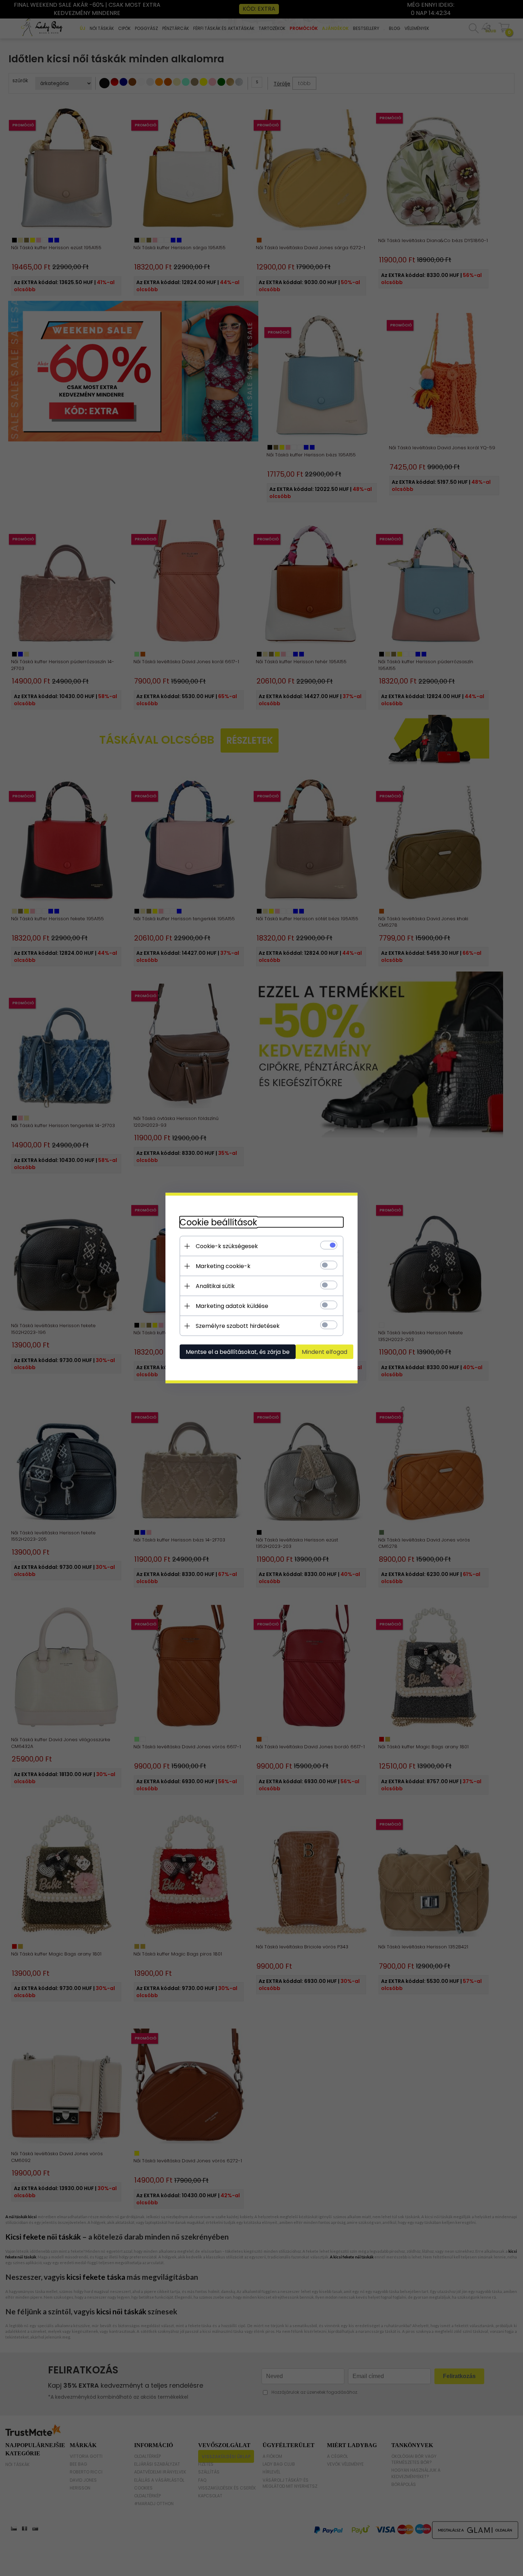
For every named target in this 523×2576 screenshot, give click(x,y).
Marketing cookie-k (223, 1266)
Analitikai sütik (215, 1286)
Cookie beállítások (218, 1222)
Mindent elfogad (324, 1352)
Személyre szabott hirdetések (238, 1326)
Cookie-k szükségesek (227, 1246)
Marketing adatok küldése (232, 1306)
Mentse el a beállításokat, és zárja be (238, 1352)
